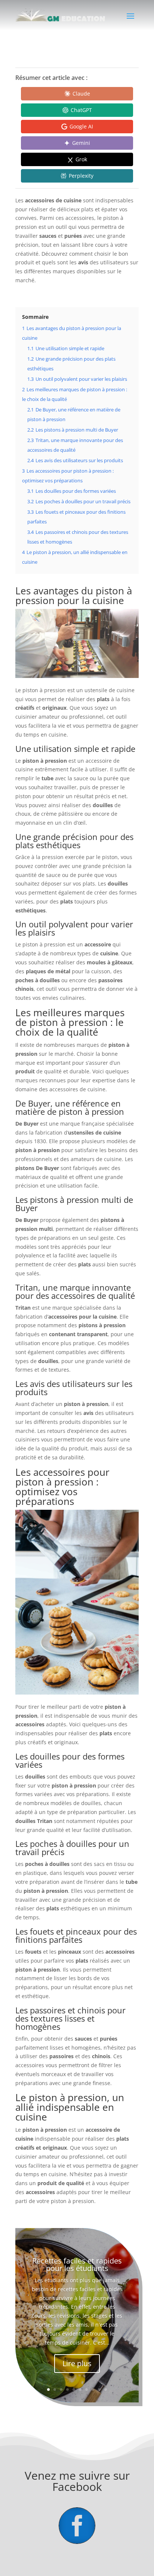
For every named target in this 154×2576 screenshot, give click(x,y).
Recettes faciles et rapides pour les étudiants (77, 2264)
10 (106, 2390)
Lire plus (77, 2363)
